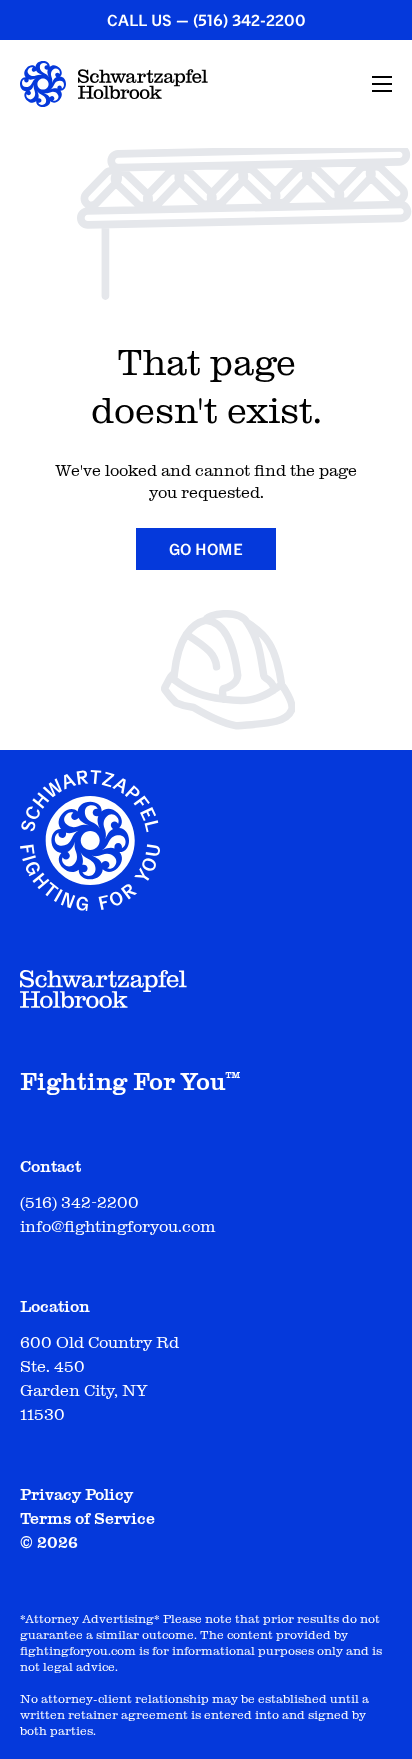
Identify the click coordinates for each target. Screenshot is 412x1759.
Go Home (206, 549)
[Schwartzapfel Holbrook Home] (114, 84)
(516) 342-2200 (249, 20)
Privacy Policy (76, 1495)
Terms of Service (87, 1519)
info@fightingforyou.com (117, 1227)
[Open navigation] (382, 84)
